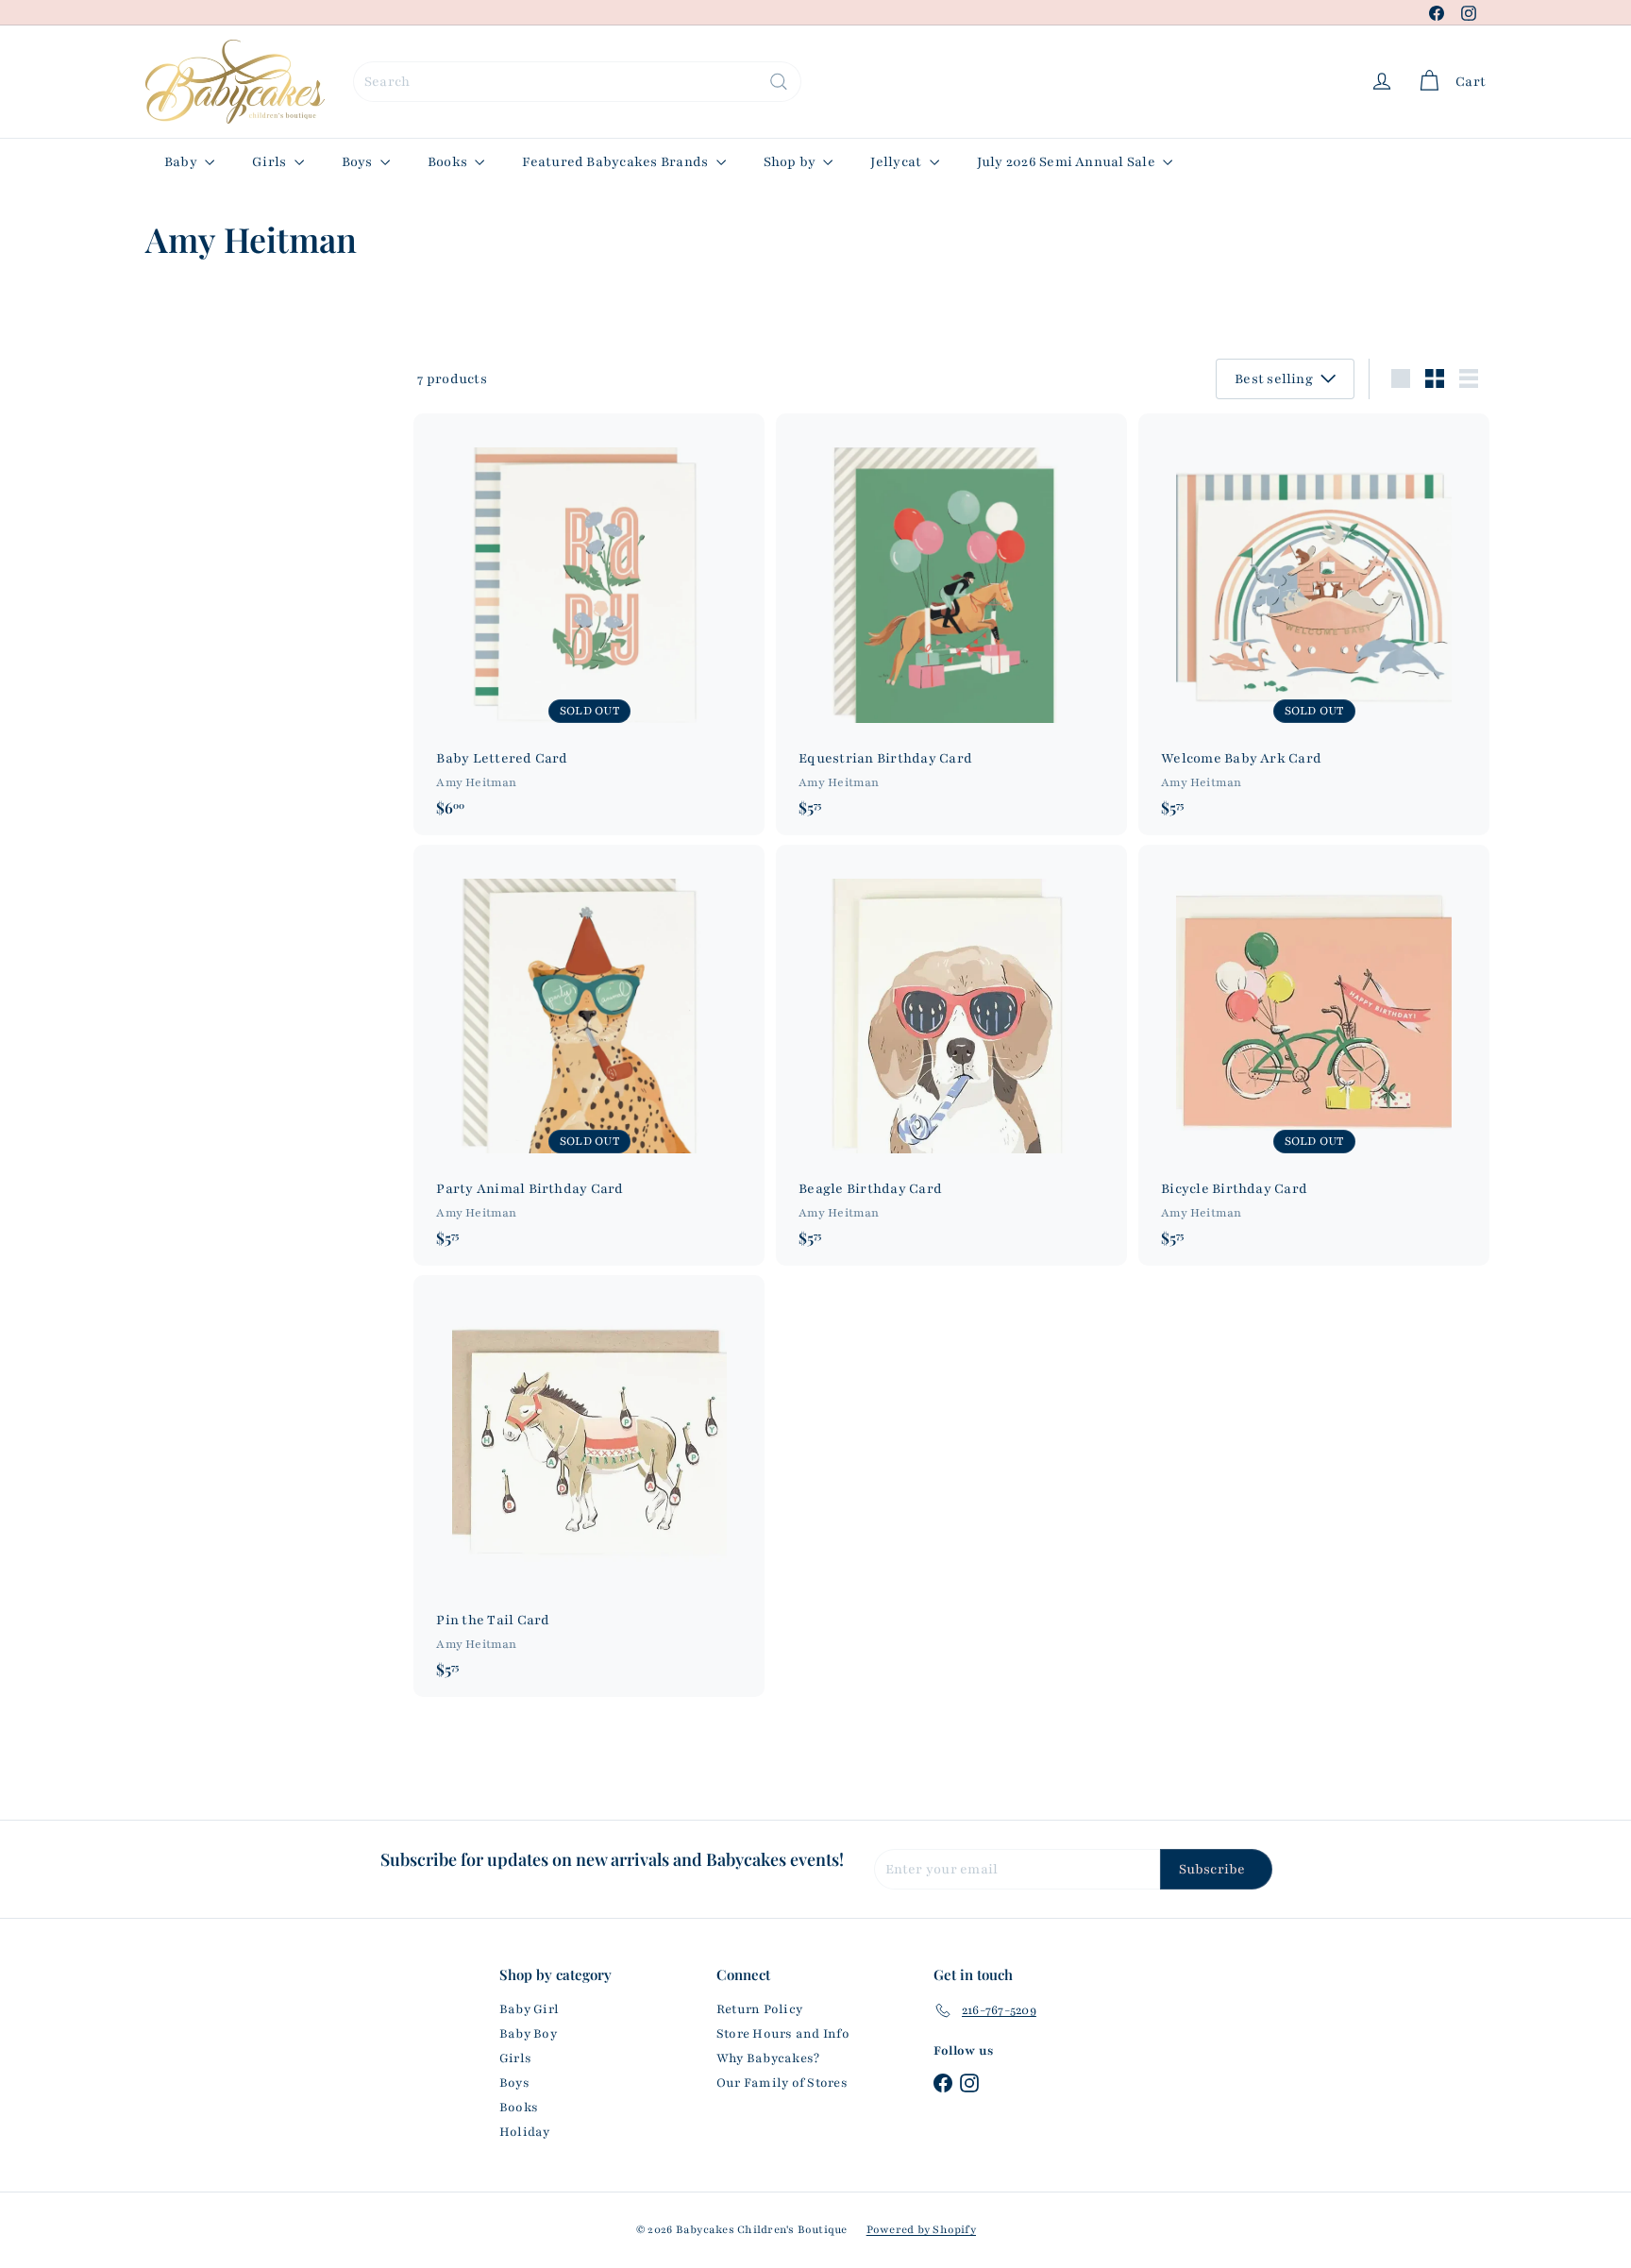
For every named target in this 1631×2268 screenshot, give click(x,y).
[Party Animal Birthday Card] (589, 1056)
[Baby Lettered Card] (589, 624)
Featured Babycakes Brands (616, 162)
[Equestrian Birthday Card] (951, 624)
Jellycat (897, 162)
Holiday (525, 2132)
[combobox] (577, 82)
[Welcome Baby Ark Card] (1314, 624)
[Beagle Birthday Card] (951, 1056)
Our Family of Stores (782, 2083)
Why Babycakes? (768, 2058)
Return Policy (759, 2009)
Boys (359, 162)
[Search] (779, 82)
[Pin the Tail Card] (589, 1486)
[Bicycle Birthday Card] (1314, 1056)
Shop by (791, 162)
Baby (182, 162)
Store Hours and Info (783, 2034)
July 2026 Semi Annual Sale (1068, 162)
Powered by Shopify (921, 2229)
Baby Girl (529, 2009)
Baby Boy (528, 2034)
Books (449, 162)
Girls (270, 162)
